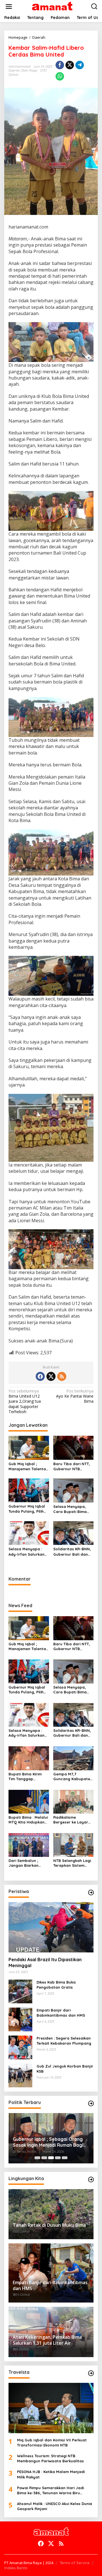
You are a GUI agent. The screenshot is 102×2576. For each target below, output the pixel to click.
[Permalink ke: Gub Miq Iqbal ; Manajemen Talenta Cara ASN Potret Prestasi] (29, 1447)
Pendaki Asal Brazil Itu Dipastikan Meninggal (45, 1962)
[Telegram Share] (80, 65)
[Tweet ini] (70, 65)
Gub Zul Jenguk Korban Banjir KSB (65, 2069)
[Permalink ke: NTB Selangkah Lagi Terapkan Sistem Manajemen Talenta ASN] (74, 1845)
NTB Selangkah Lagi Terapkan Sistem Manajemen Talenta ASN (72, 1863)
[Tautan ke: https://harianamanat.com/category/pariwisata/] (91, 2373)
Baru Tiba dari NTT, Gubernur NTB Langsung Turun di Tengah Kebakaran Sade (72, 1466)
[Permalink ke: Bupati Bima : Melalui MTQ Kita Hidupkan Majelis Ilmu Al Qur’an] (29, 1801)
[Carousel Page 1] (37, 2158)
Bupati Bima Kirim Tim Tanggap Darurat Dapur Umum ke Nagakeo (26, 1777)
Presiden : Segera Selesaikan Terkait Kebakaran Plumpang (64, 2041)
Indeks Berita (16, 2568)
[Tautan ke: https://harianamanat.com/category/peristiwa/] (91, 1892)
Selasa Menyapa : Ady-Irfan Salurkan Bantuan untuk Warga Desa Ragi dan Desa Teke (26, 1552)
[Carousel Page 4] (58, 2158)
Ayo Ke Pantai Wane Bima (75, 1396)
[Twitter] (51, 1376)
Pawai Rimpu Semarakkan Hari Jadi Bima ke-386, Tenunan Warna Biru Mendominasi (50, 2490)
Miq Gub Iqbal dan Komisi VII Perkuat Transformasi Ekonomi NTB (52, 2443)
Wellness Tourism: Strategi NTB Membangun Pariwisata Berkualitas (50, 2458)
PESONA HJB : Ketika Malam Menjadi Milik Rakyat (51, 2474)
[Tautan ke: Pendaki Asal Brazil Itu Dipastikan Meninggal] (51, 1927)
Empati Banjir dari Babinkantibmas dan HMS (61, 2013)
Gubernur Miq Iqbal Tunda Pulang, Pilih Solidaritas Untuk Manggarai (27, 1509)
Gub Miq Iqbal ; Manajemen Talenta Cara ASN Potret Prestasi (27, 1466)
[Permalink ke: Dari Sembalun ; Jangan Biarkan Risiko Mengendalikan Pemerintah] (29, 1845)
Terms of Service (75, 2563)
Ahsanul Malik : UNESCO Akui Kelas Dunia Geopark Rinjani (55, 2506)
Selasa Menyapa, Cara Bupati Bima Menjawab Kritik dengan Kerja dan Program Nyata (70, 1509)
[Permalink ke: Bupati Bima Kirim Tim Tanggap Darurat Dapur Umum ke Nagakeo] (29, 1758)
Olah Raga (29, 70)
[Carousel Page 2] (44, 2158)
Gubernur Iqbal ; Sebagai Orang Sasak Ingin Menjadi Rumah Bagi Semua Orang (48, 2142)
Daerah (14, 70)
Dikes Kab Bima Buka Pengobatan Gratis (56, 1985)
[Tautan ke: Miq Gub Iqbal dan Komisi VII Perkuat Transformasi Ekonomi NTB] (51, 2408)
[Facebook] (40, 1376)
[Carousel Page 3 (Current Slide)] (51, 2158)
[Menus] (9, 7)
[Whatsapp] (60, 76)
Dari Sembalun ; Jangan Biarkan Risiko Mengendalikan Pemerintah (24, 1863)
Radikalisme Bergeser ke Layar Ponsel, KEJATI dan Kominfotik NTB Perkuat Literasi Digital (71, 1820)
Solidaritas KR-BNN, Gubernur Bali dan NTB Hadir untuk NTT (73, 1552)
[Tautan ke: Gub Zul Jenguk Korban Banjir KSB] (20, 2075)
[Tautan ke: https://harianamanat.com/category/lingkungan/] (91, 2180)
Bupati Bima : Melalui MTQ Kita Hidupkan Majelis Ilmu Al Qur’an (28, 1820)
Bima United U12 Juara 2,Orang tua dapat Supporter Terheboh (25, 1401)
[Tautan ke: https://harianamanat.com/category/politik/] (91, 2103)
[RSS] (62, 1376)
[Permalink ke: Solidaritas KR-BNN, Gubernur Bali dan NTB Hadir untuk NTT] (74, 1533)
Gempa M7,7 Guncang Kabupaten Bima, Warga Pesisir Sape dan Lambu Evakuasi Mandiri (73, 1777)
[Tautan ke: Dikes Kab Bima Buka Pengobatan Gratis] (20, 1991)
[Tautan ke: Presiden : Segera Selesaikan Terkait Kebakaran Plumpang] (20, 2047)
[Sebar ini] (60, 65)
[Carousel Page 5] (65, 2158)
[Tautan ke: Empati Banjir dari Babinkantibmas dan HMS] (20, 2019)
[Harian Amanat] (52, 6)
